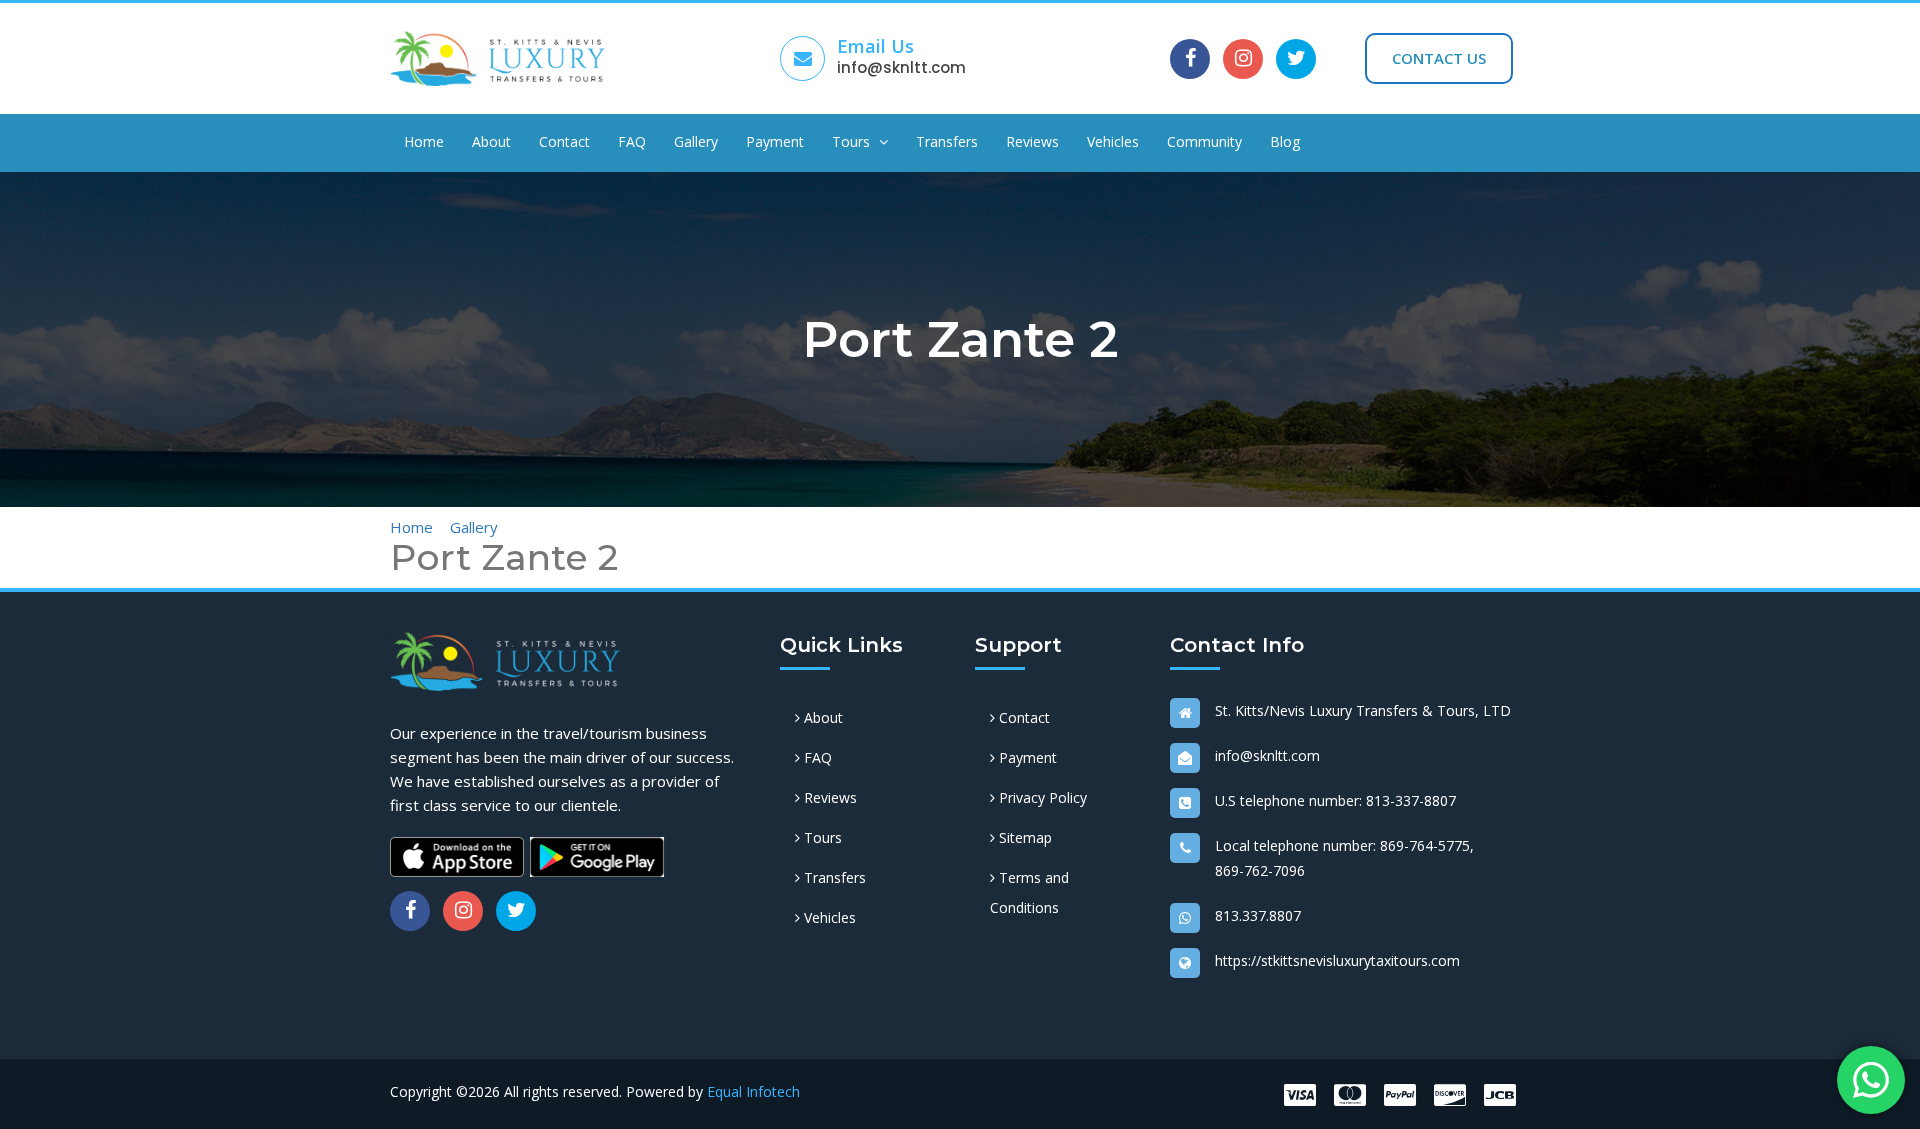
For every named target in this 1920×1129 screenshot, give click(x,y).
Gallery (696, 141)
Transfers (947, 141)
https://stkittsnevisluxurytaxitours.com (1337, 960)
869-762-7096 (1260, 870)
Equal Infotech (753, 1091)
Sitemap (1023, 837)
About (491, 141)
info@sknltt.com (901, 67)
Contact (564, 141)
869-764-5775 (1425, 845)
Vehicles (1113, 141)
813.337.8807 (1258, 915)
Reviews (1032, 141)
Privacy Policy (1041, 797)
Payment (775, 141)
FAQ (632, 141)
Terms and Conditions (1029, 892)
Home (424, 141)
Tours (853, 141)
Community (1204, 141)
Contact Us (1439, 58)
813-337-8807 (1411, 800)
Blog (1285, 141)
